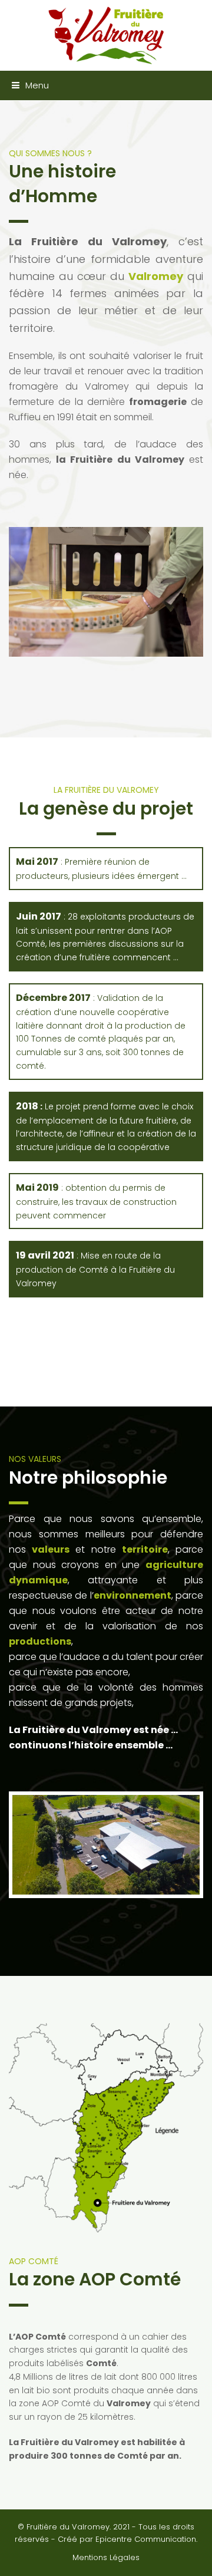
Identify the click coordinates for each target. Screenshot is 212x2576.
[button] (24, 85)
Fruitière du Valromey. (69, 2527)
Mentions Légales (106, 2557)
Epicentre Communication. (146, 2539)
